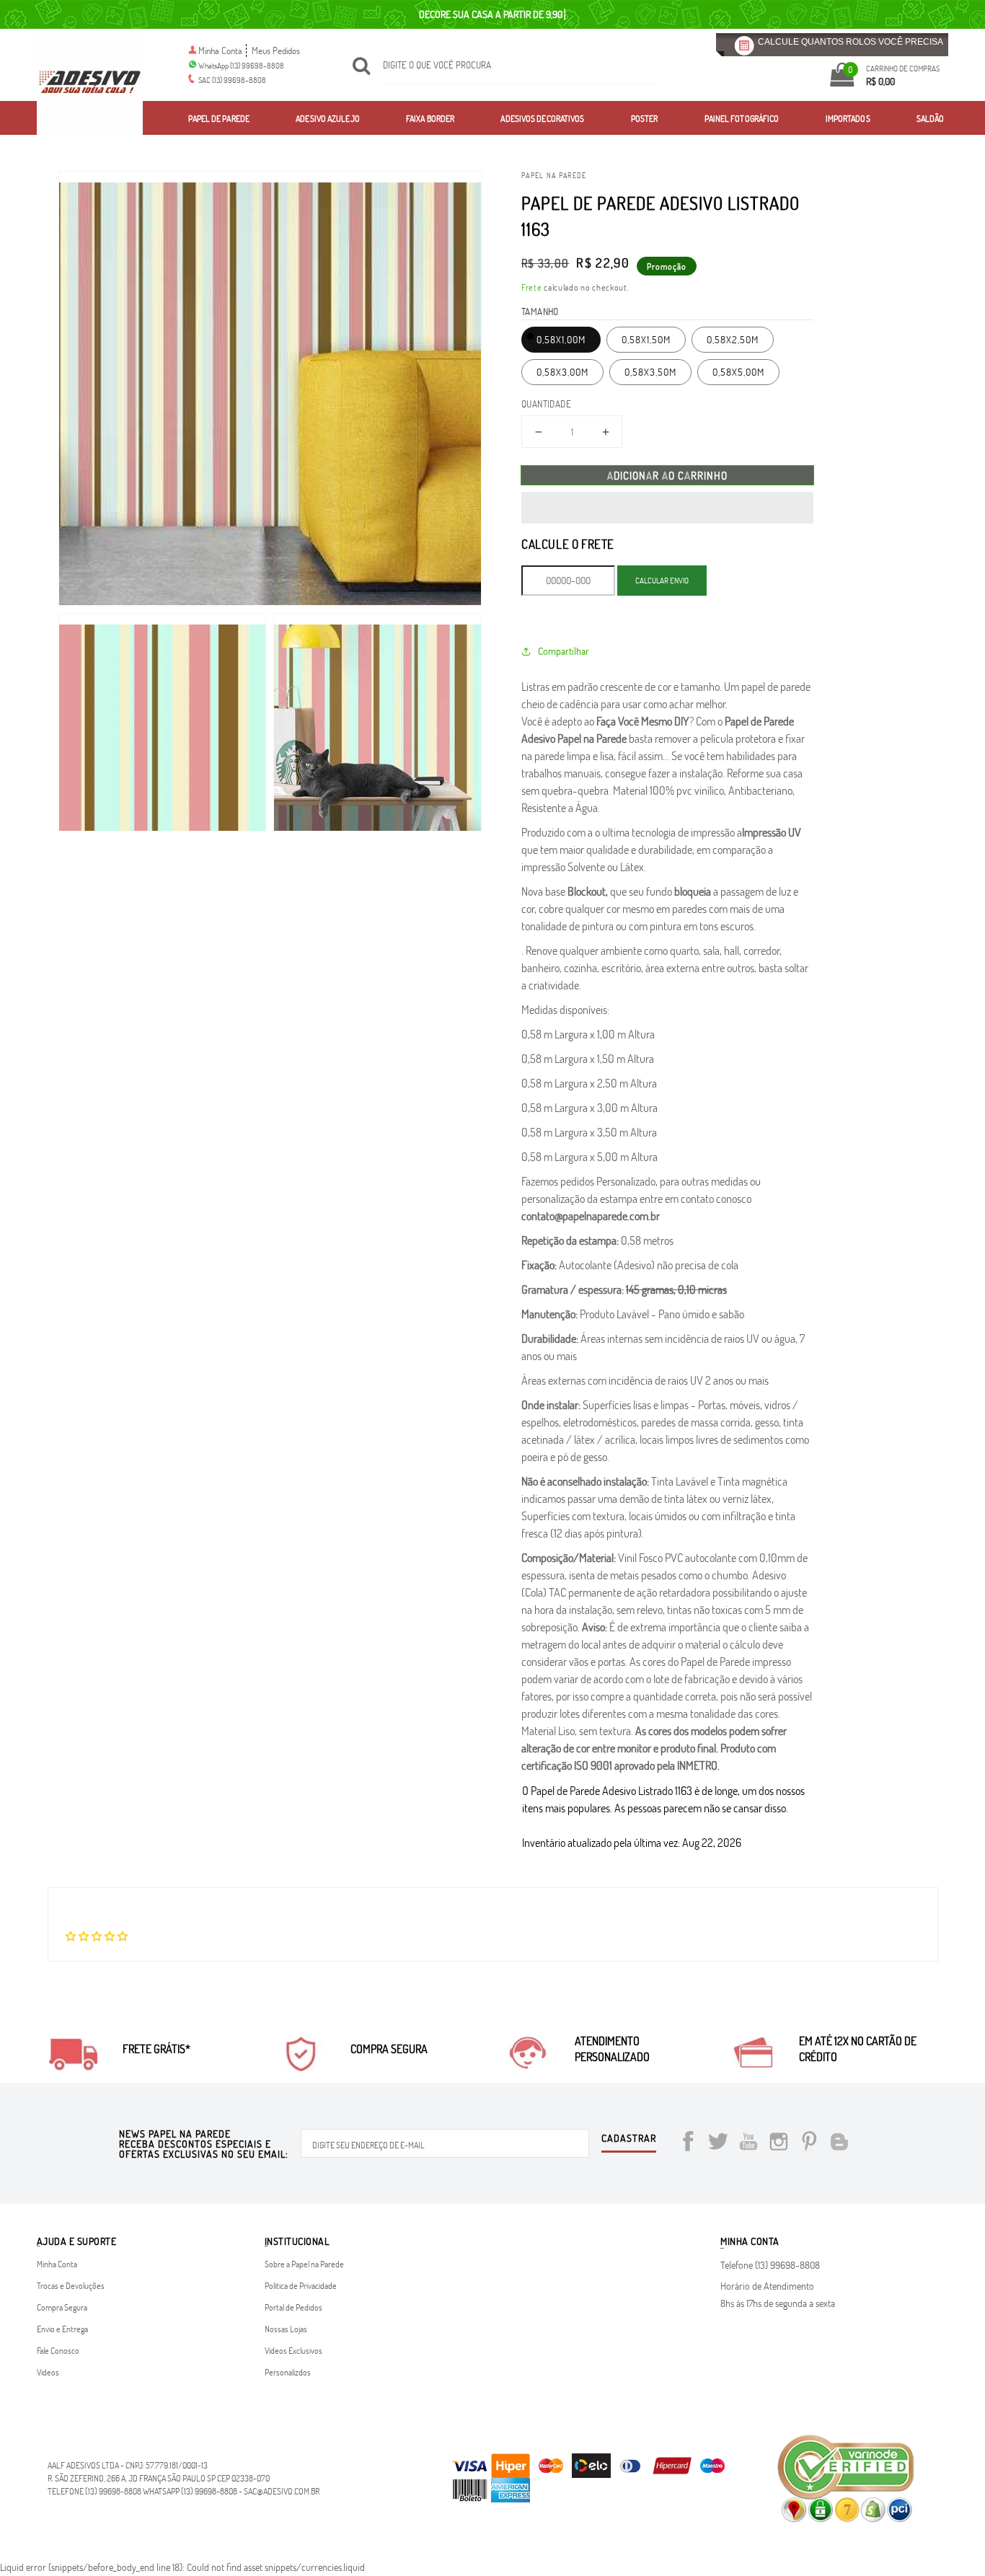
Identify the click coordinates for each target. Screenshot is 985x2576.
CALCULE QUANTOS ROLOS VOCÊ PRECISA (851, 42)
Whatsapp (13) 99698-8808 (190, 2491)
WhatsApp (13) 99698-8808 (241, 65)
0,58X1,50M (646, 339)
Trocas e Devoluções (71, 2285)
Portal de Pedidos (293, 2307)
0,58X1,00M (561, 339)
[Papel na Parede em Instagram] (779, 2144)
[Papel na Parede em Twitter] (718, 2144)
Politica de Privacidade (301, 2285)
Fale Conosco (58, 2350)
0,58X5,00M (738, 372)
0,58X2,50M (733, 339)
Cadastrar (629, 2139)
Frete (532, 287)
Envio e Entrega (62, 2329)
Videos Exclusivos (293, 2350)
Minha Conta (220, 50)
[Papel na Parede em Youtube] (748, 2144)
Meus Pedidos (276, 50)
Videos (48, 2372)
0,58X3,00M (562, 372)
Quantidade (546, 404)
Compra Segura (62, 2307)
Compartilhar (564, 651)
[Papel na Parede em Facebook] (688, 2144)
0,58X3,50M (650, 372)
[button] (667, 508)
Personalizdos (288, 2372)
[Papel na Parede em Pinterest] (809, 2144)
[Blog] (839, 2144)
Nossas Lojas (286, 2329)
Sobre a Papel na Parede (304, 2264)
